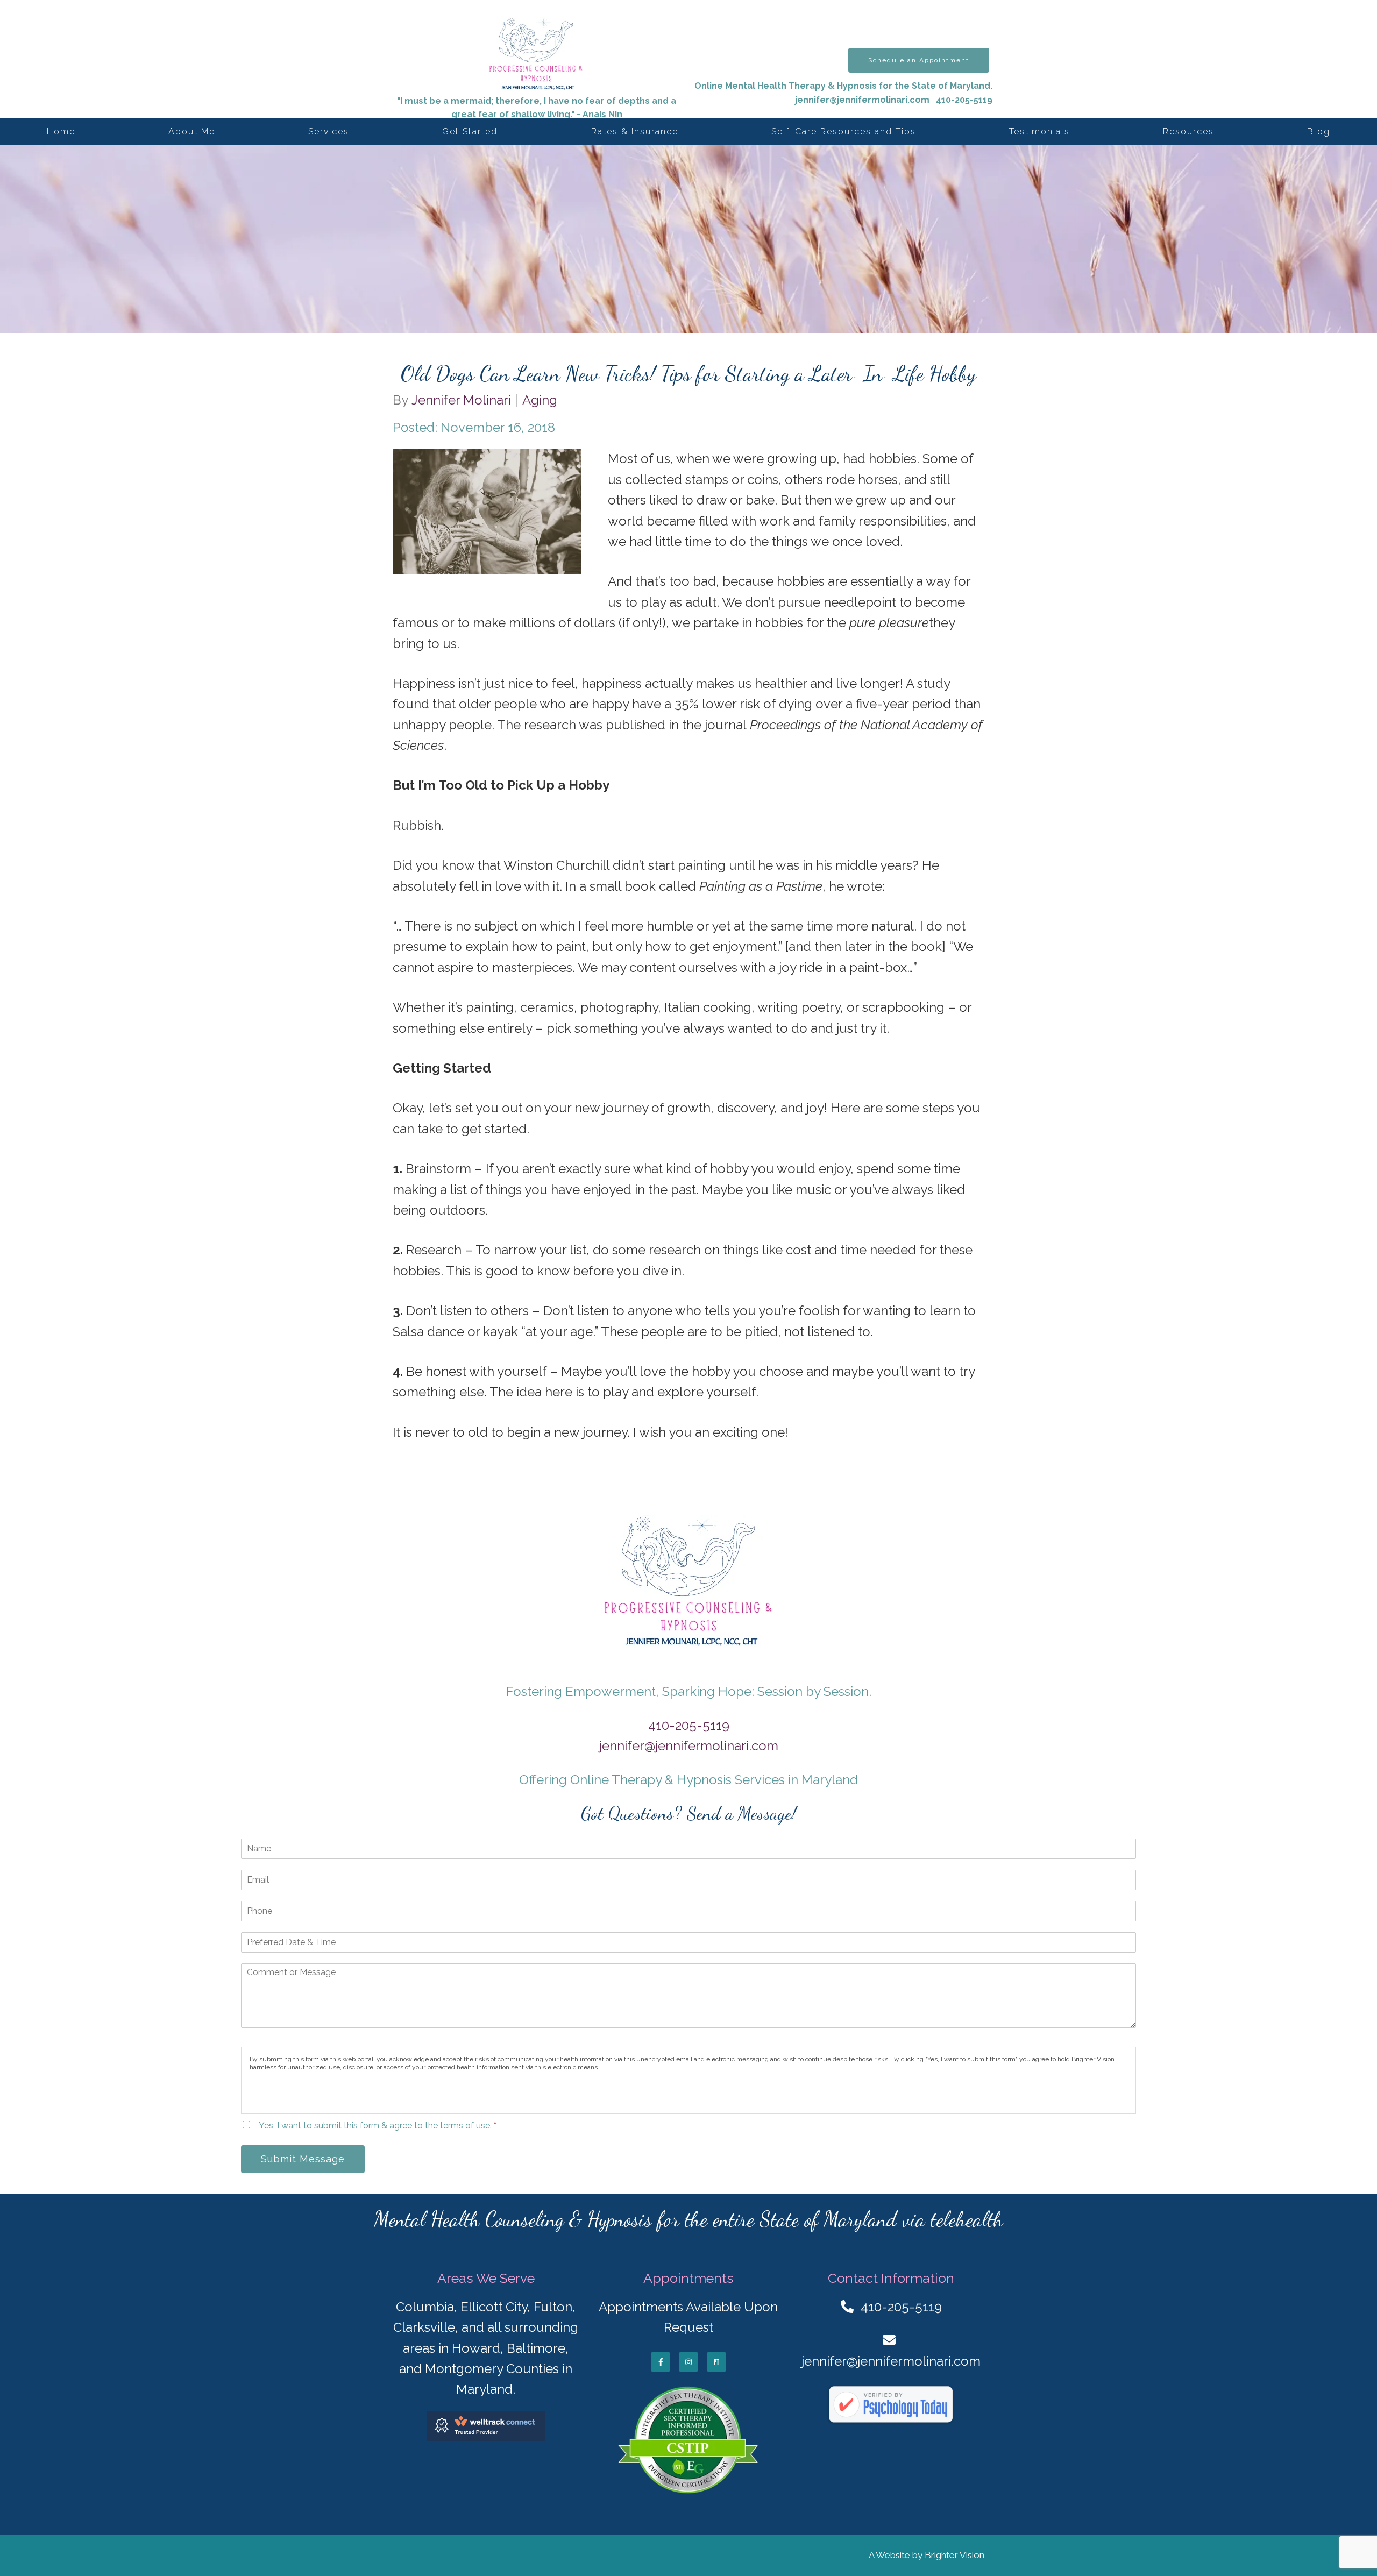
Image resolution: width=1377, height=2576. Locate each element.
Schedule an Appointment (919, 60)
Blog (1319, 132)
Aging (540, 400)
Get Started (470, 132)
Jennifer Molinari (461, 400)
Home (61, 132)
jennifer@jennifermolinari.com (862, 100)
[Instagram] (688, 2362)
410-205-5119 (689, 1725)
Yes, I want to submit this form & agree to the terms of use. (378, 2126)
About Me (192, 132)
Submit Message (303, 2159)
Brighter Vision (954, 2555)
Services (329, 132)
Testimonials (1039, 132)
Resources (1188, 132)
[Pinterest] (716, 2362)
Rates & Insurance (635, 132)
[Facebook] (661, 2362)
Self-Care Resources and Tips (844, 132)
